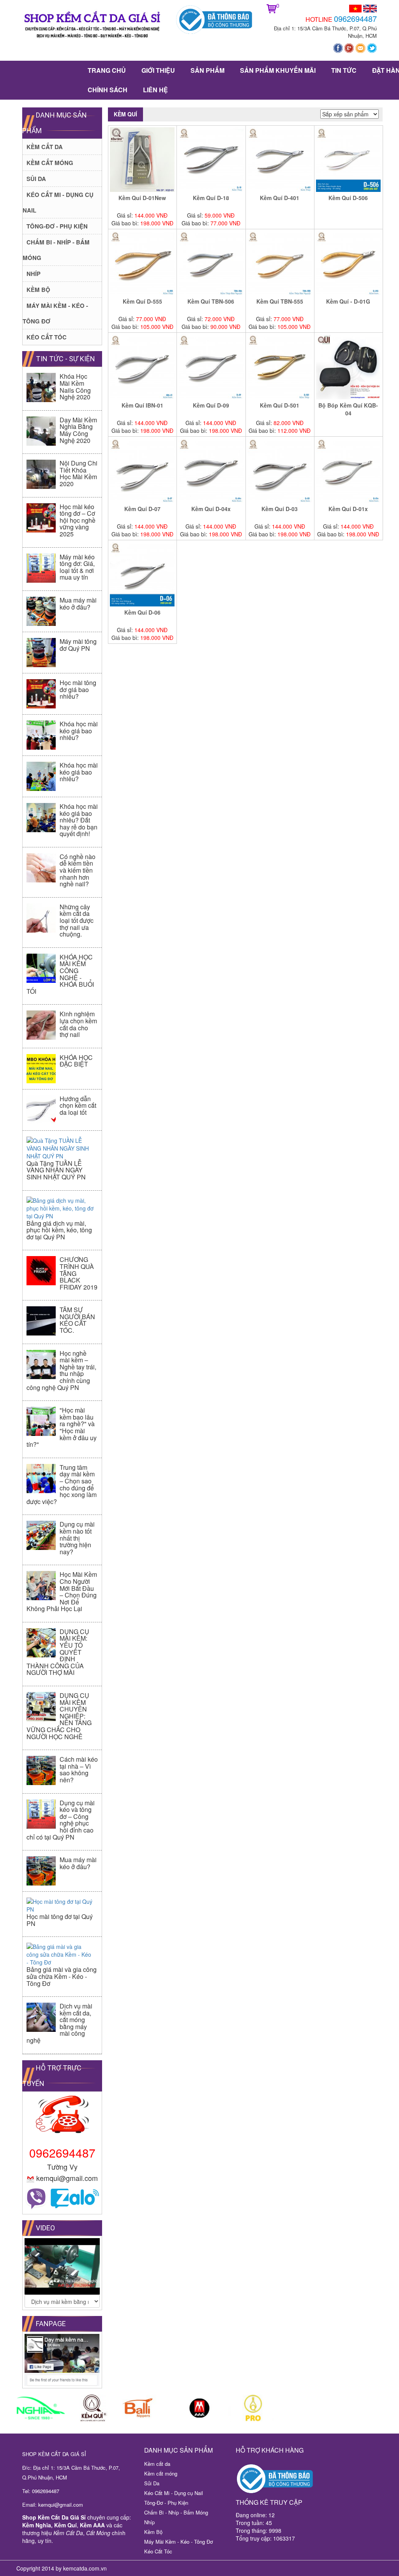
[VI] (355, 8)
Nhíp (34, 274)
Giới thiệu (158, 70)
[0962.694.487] (37, 2198)
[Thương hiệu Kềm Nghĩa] (41, 2408)
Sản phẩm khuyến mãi (278, 70)
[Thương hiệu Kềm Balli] (147, 2408)
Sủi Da (36, 179)
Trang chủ (107, 70)
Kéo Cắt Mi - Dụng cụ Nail (174, 2493)
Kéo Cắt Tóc (47, 337)
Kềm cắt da (45, 147)
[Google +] (350, 47)
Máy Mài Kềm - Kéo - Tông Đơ (178, 2542)
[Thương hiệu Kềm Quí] (94, 2408)
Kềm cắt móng (50, 163)
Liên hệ (155, 90)
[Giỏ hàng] (271, 8)
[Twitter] (372, 47)
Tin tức (344, 70)
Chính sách (108, 90)
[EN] (370, 8)
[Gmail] (361, 47)
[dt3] (199, 2408)
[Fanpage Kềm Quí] (339, 47)
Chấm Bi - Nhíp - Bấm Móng (176, 2512)
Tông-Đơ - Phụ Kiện (57, 226)
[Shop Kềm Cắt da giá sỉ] (93, 27)
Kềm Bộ (38, 290)
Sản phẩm (207, 70)
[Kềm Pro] (252, 2408)
